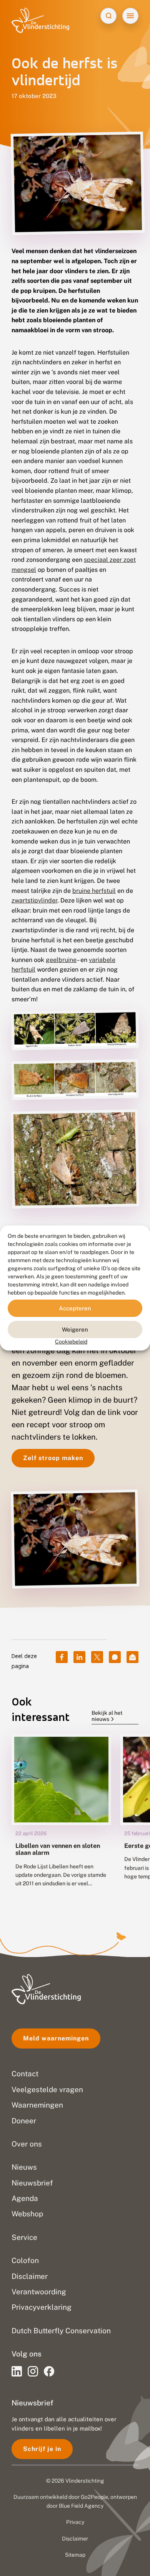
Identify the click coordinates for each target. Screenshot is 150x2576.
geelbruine (61, 960)
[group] (61, 1816)
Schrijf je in (42, 2449)
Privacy (75, 2522)
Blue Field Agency (81, 2506)
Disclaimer (75, 2539)
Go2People (94, 2497)
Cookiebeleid (71, 1342)
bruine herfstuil (94, 891)
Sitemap (75, 2555)
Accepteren (75, 1308)
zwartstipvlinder (34, 900)
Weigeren (75, 1329)
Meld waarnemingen (56, 2038)
